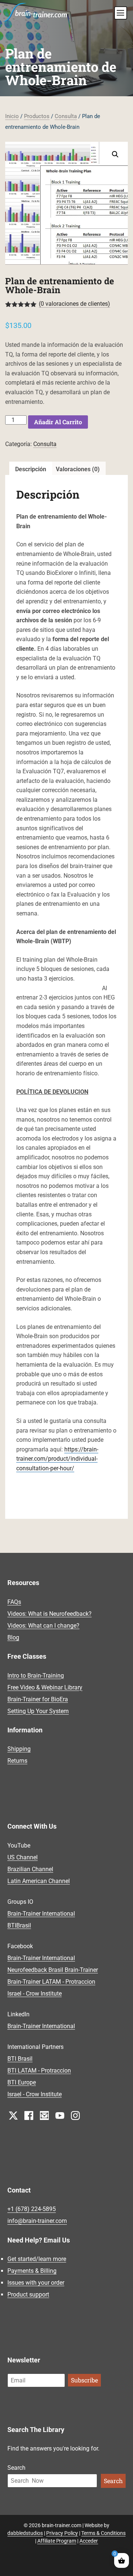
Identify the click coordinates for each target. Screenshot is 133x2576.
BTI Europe (22, 2082)
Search (16, 2468)
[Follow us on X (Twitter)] (13, 2115)
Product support (28, 2294)
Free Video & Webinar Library (45, 1687)
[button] (115, 154)
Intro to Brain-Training (36, 1676)
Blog (13, 1637)
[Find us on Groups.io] (44, 2115)
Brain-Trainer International (41, 1914)
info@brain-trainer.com (37, 2221)
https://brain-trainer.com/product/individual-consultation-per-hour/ (57, 1459)
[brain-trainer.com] (35, 11)
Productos (37, 116)
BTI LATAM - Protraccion (39, 2071)
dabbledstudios (25, 2533)
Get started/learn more (37, 2259)
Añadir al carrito (58, 422)
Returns (17, 1761)
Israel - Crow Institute (35, 1994)
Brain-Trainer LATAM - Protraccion (51, 1982)
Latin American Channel (39, 1881)
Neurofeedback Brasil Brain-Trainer (53, 1970)
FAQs (14, 1602)
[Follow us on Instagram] (75, 2115)
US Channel (23, 1857)
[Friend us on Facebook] (29, 2115)
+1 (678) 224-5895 (32, 2209)
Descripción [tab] (31, 469)
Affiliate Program (57, 2541)
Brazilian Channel (30, 1869)
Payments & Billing (32, 2271)
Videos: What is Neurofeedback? (50, 1614)
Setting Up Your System (38, 1711)
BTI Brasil (20, 2059)
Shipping (19, 1749)
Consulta (66, 116)
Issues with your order (36, 2283)
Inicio (12, 116)
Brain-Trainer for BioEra (38, 1699)
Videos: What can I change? (43, 1626)
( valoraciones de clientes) (74, 304)
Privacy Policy (62, 2533)
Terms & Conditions (103, 2533)
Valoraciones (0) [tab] (78, 469)
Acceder (89, 2541)
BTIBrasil (19, 1925)
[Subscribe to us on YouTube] (60, 2115)
